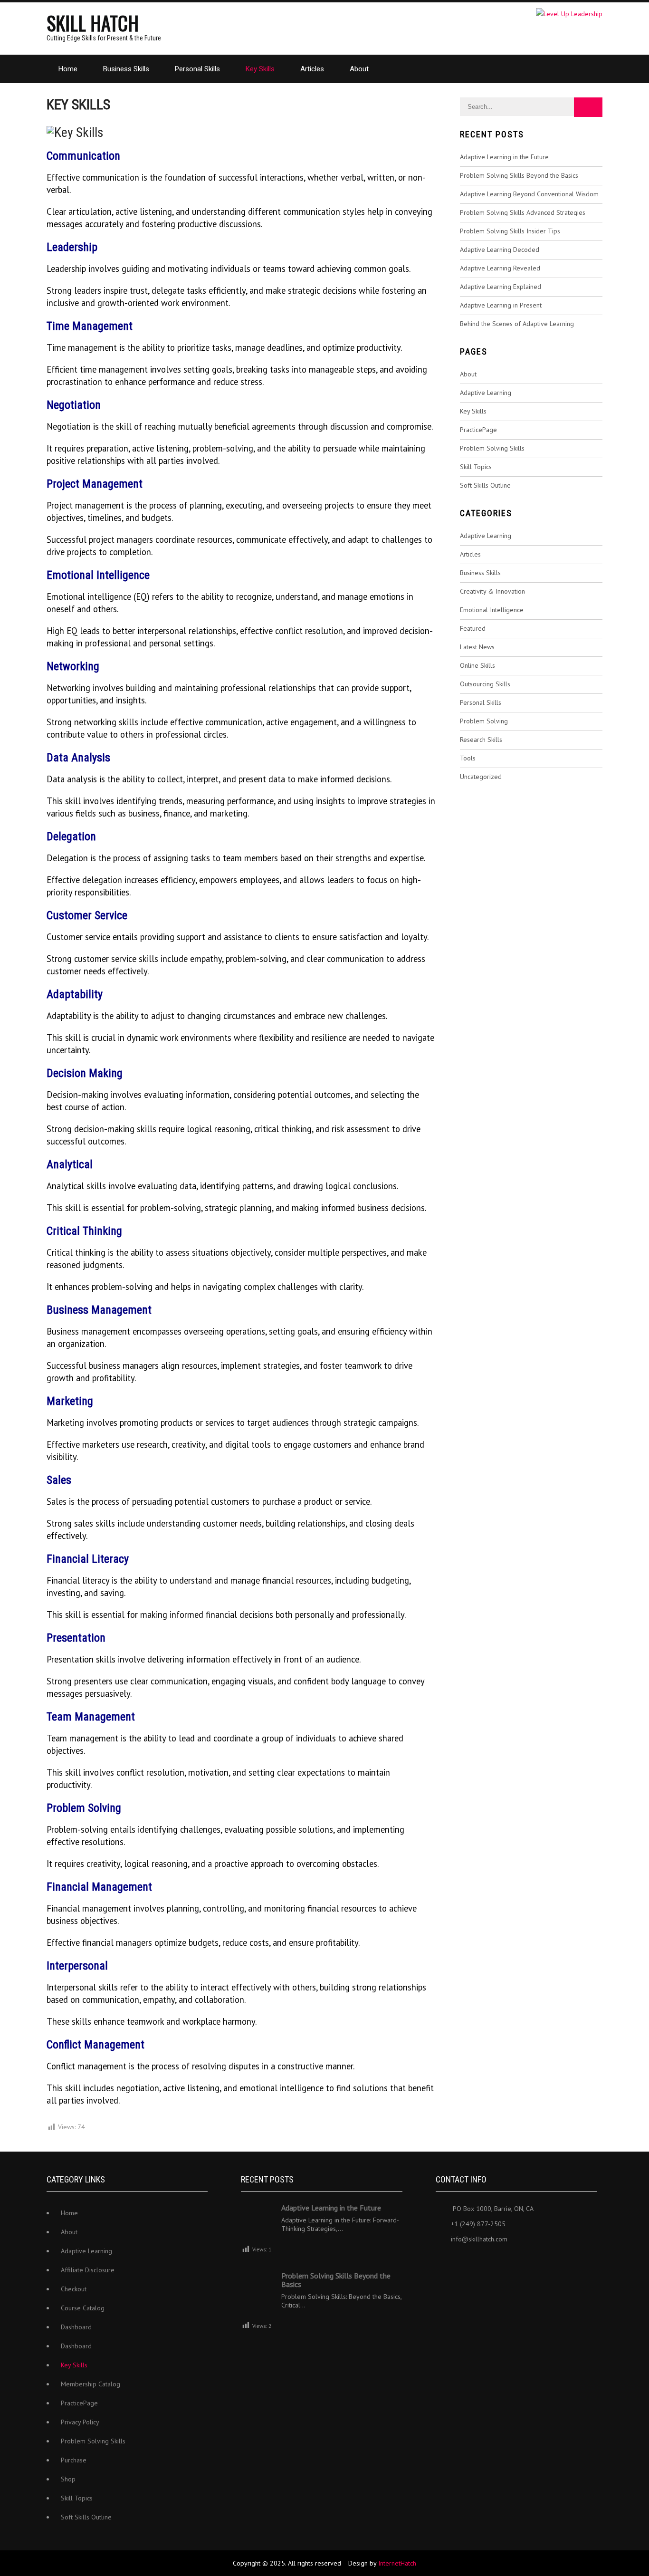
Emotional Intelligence (492, 610)
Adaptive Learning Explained (501, 287)
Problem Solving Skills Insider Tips (510, 231)
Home (68, 69)
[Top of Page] (622, 2556)
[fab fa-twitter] (465, 2262)
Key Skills (260, 69)
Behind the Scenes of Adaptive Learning (517, 324)
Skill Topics (476, 467)
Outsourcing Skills (485, 684)
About (359, 69)
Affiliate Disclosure (88, 2270)
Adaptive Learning (486, 393)
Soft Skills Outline (485, 485)
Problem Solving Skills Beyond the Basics (519, 175)
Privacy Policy (80, 2422)
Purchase (74, 2460)
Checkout (74, 2289)
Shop (68, 2479)
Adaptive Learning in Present (501, 305)
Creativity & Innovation (492, 591)
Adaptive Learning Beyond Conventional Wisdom (529, 194)
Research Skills (481, 740)
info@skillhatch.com (479, 2239)
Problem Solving (484, 721)
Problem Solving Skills (492, 448)
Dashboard (76, 2327)
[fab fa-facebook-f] (444, 2262)
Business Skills (126, 69)
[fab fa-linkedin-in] (486, 2262)
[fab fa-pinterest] (507, 2262)
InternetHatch (397, 2563)
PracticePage (478, 430)
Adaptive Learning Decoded (500, 250)
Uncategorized (481, 777)
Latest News (477, 647)
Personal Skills (197, 69)
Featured (473, 628)
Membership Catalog (91, 2384)
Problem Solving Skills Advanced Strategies (523, 212)
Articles (312, 69)
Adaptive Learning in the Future (504, 157)
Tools (468, 758)
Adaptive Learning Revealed (500, 268)
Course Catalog (83, 2308)
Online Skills (477, 665)
